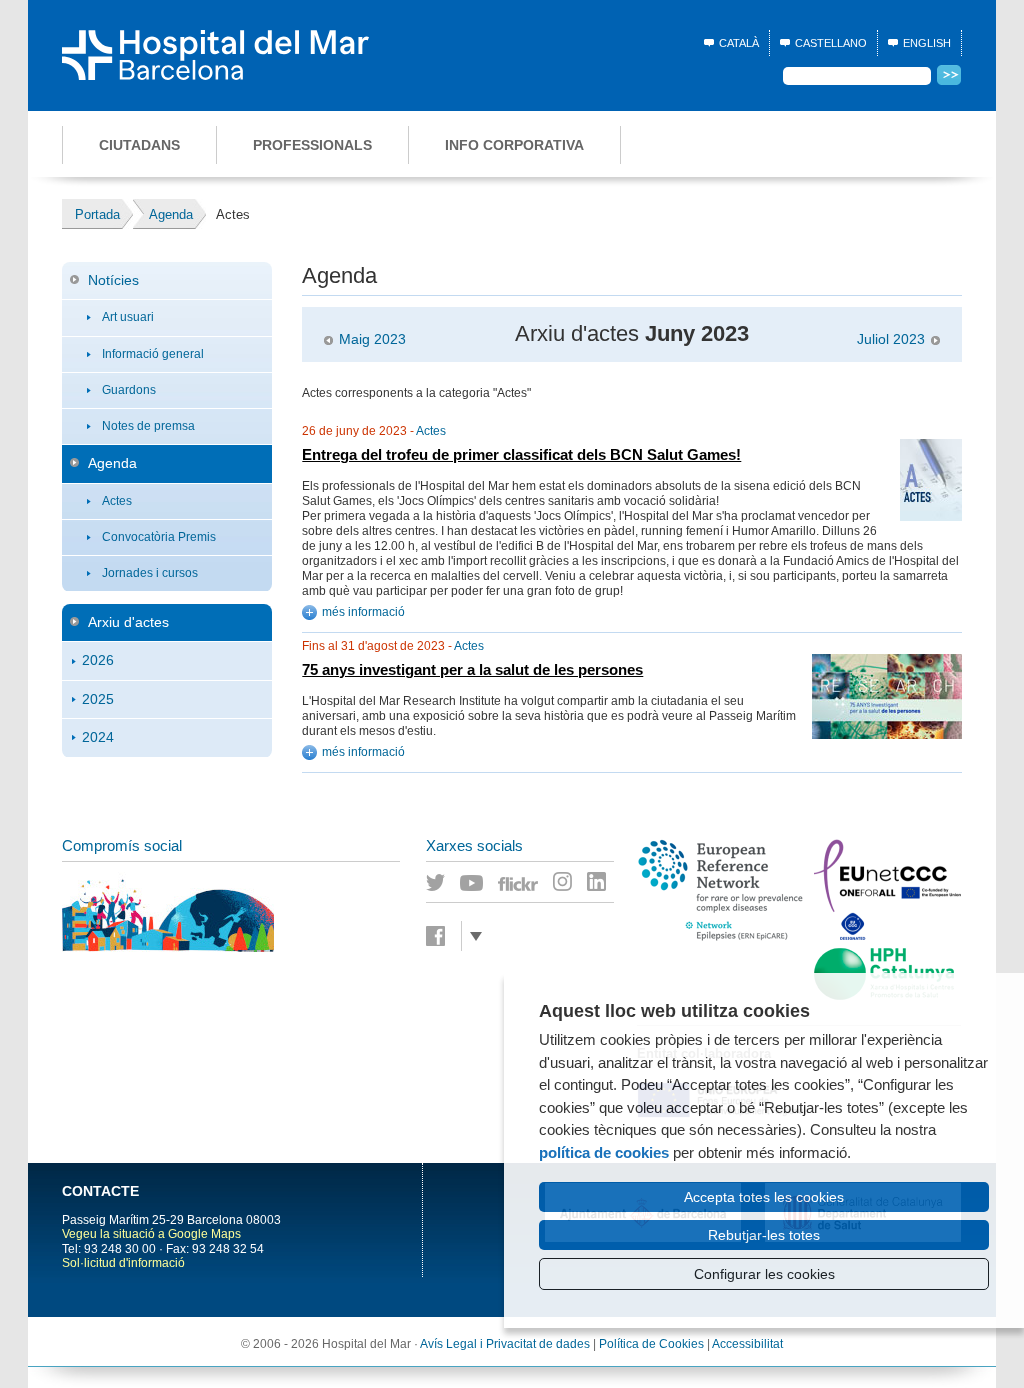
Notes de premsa (148, 426)
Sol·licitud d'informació (123, 1263)
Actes (117, 501)
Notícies (113, 280)
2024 (98, 737)
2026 (98, 660)
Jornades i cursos (150, 573)
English (927, 43)
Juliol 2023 (891, 339)
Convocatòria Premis (159, 537)
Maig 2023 (372, 339)
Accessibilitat (747, 1344)
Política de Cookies (651, 1344)
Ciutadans (139, 145)
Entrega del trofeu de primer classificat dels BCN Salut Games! (521, 455)
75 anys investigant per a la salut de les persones (472, 670)
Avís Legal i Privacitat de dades (505, 1344)
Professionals (312, 145)
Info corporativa (514, 145)
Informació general (153, 354)
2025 (98, 699)
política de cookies (604, 1152)
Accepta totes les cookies (764, 1197)
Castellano (831, 43)
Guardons (129, 390)
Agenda (112, 463)
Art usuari (128, 317)
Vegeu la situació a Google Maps (151, 1234)
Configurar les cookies (764, 1274)
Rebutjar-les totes (764, 1235)
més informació (363, 612)
